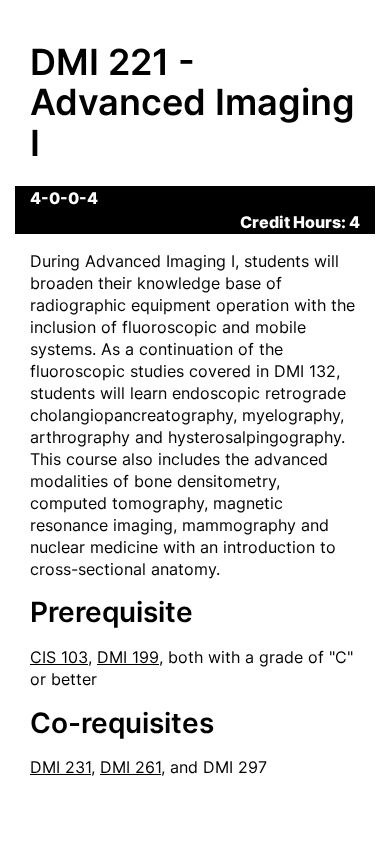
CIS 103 (59, 657)
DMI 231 (60, 767)
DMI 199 (128, 657)
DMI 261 (130, 767)
